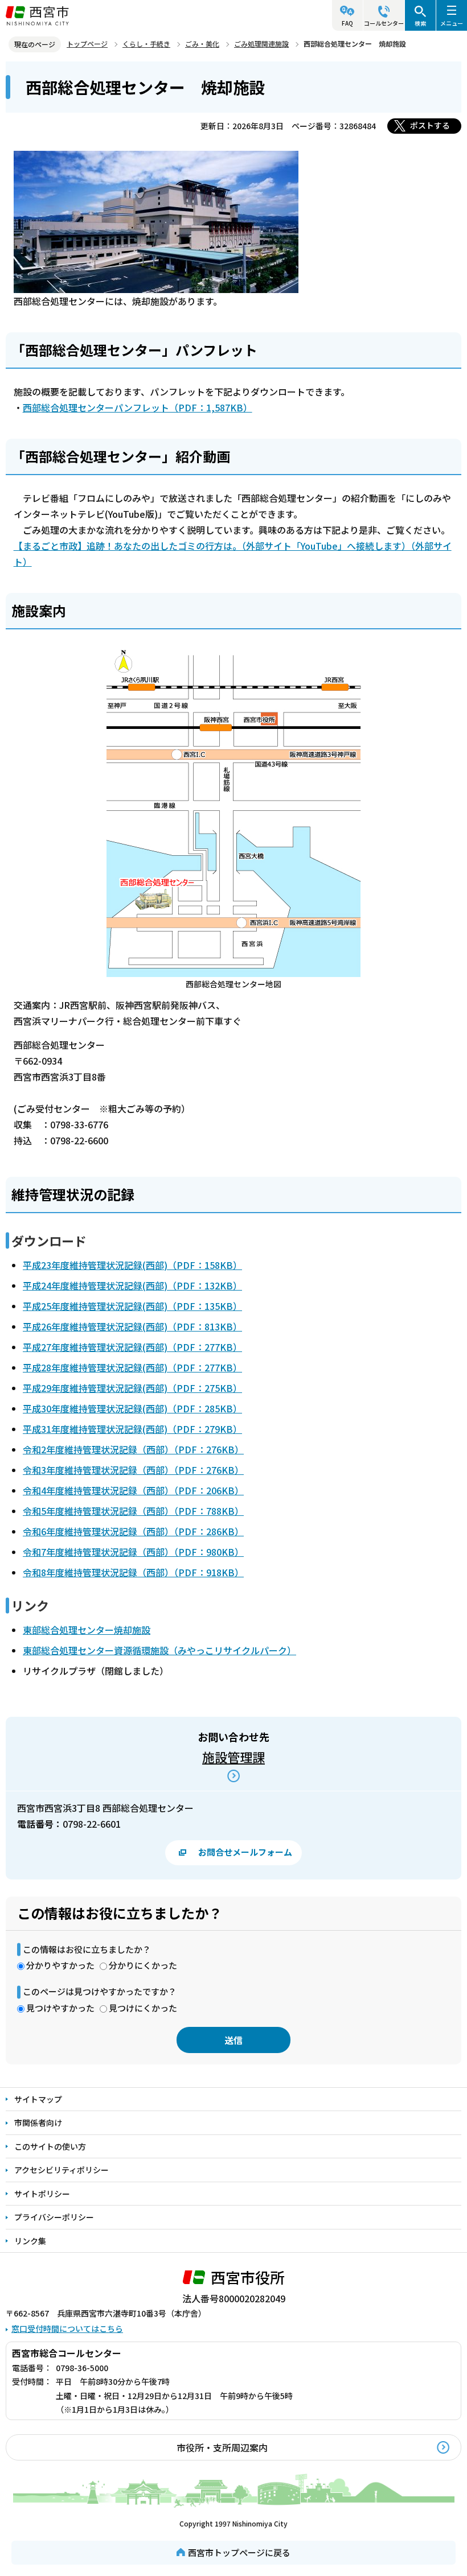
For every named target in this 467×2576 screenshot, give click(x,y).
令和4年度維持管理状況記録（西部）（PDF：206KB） (133, 1490)
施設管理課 (233, 1757)
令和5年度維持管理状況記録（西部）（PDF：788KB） (133, 1511)
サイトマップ (38, 2099)
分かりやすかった (60, 1965)
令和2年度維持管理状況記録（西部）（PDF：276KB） (133, 1449)
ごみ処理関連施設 (261, 44)
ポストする (430, 125)
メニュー (452, 23)
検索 (420, 23)
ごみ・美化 (202, 44)
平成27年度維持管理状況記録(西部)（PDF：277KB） (132, 1347)
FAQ (347, 23)
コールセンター (384, 23)
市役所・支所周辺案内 (222, 2447)
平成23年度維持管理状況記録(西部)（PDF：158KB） (132, 1265)
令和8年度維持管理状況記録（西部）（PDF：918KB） (133, 1572)
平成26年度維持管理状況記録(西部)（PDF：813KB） (132, 1326)
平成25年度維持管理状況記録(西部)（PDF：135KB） (132, 1306)
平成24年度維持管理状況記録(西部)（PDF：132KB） (132, 1285)
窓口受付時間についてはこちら (67, 2328)
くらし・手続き (146, 44)
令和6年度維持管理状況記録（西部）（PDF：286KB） (133, 1531)
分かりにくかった (143, 1965)
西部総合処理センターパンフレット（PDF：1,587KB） (138, 407)
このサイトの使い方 (50, 2146)
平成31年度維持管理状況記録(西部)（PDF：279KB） (132, 1429)
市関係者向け (38, 2122)
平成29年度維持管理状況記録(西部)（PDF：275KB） (132, 1388)
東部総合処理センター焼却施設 (87, 1630)
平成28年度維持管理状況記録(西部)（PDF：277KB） (132, 1367)
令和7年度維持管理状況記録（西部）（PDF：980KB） (133, 1552)
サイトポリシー (42, 2194)
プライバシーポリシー (54, 2217)
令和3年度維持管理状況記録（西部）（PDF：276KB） (133, 1470)
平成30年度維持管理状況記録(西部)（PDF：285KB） (132, 1408)
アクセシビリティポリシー (62, 2170)
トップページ (87, 44)
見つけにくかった (143, 2008)
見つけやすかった (60, 2008)
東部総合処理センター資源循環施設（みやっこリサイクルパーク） (159, 1650)
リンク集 (30, 2241)
